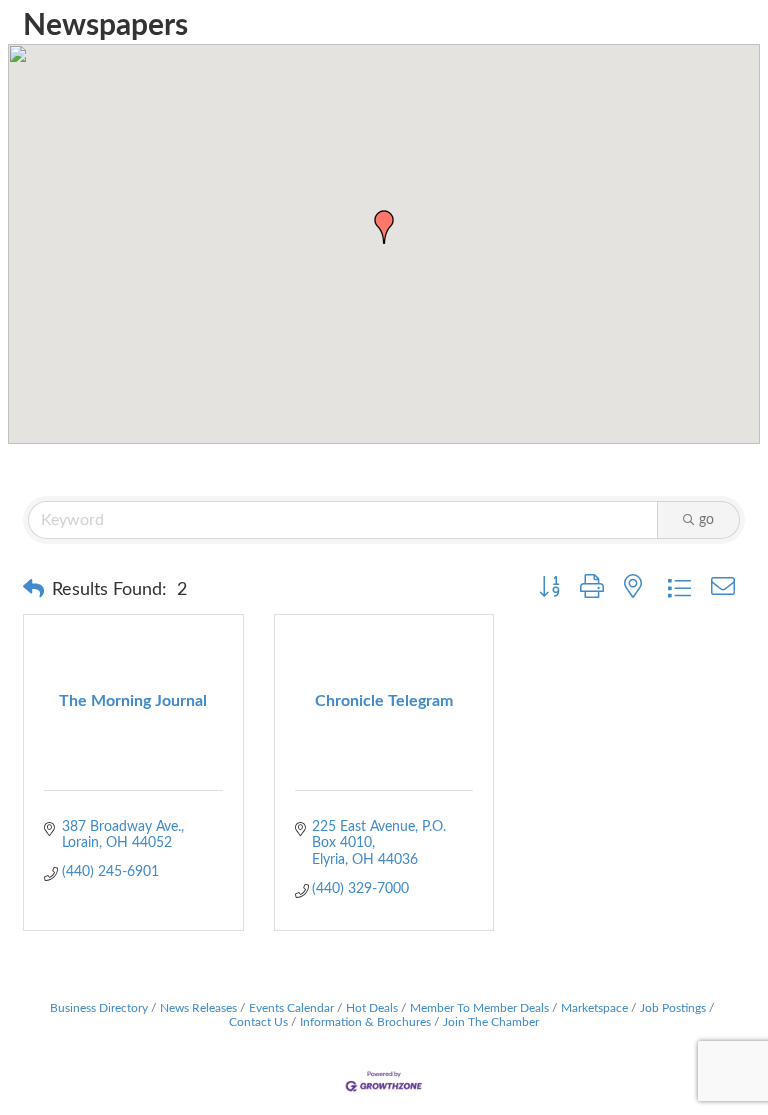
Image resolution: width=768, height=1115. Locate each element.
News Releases (198, 1008)
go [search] (706, 520)
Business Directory (99, 1008)
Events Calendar (291, 1008)
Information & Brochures (365, 1022)
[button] (384, 227)
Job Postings (673, 1008)
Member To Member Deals (479, 1008)
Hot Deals (372, 1008)
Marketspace (594, 1008)
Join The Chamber (491, 1022)
